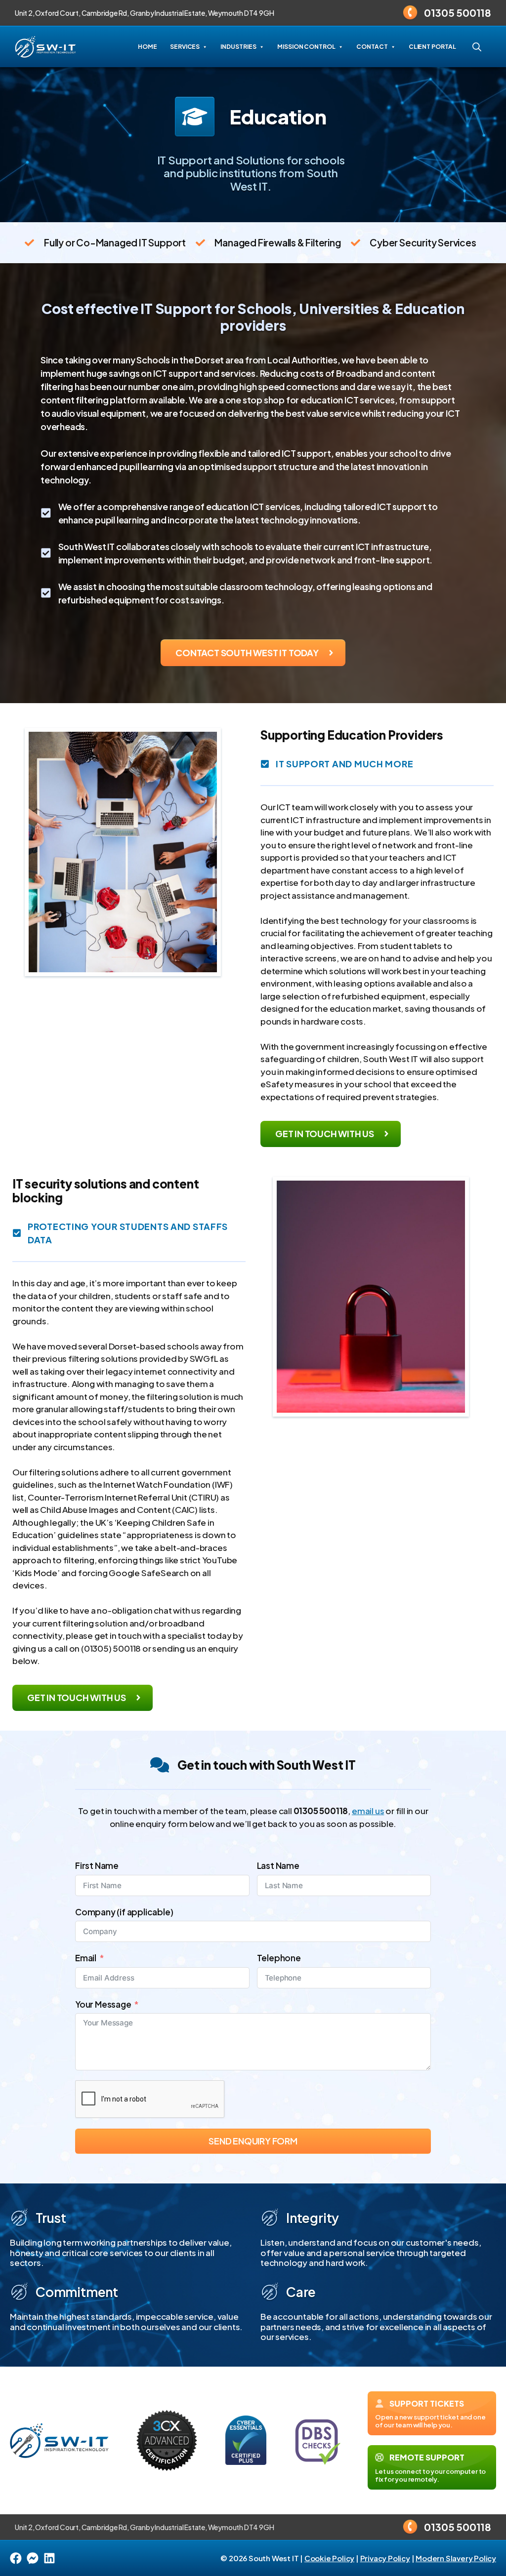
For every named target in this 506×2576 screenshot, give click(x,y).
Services (185, 47)
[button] (477, 47)
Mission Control (306, 47)
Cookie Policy (329, 2558)
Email (86, 1958)
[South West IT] (45, 47)
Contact (372, 47)
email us (368, 1811)
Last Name (278, 1865)
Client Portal (432, 47)
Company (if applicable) (124, 1912)
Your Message (103, 2004)
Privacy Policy (385, 2558)
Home (148, 47)
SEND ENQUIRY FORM (253, 2141)
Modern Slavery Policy (456, 2558)
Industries (238, 47)
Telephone (279, 1958)
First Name (97, 1865)
